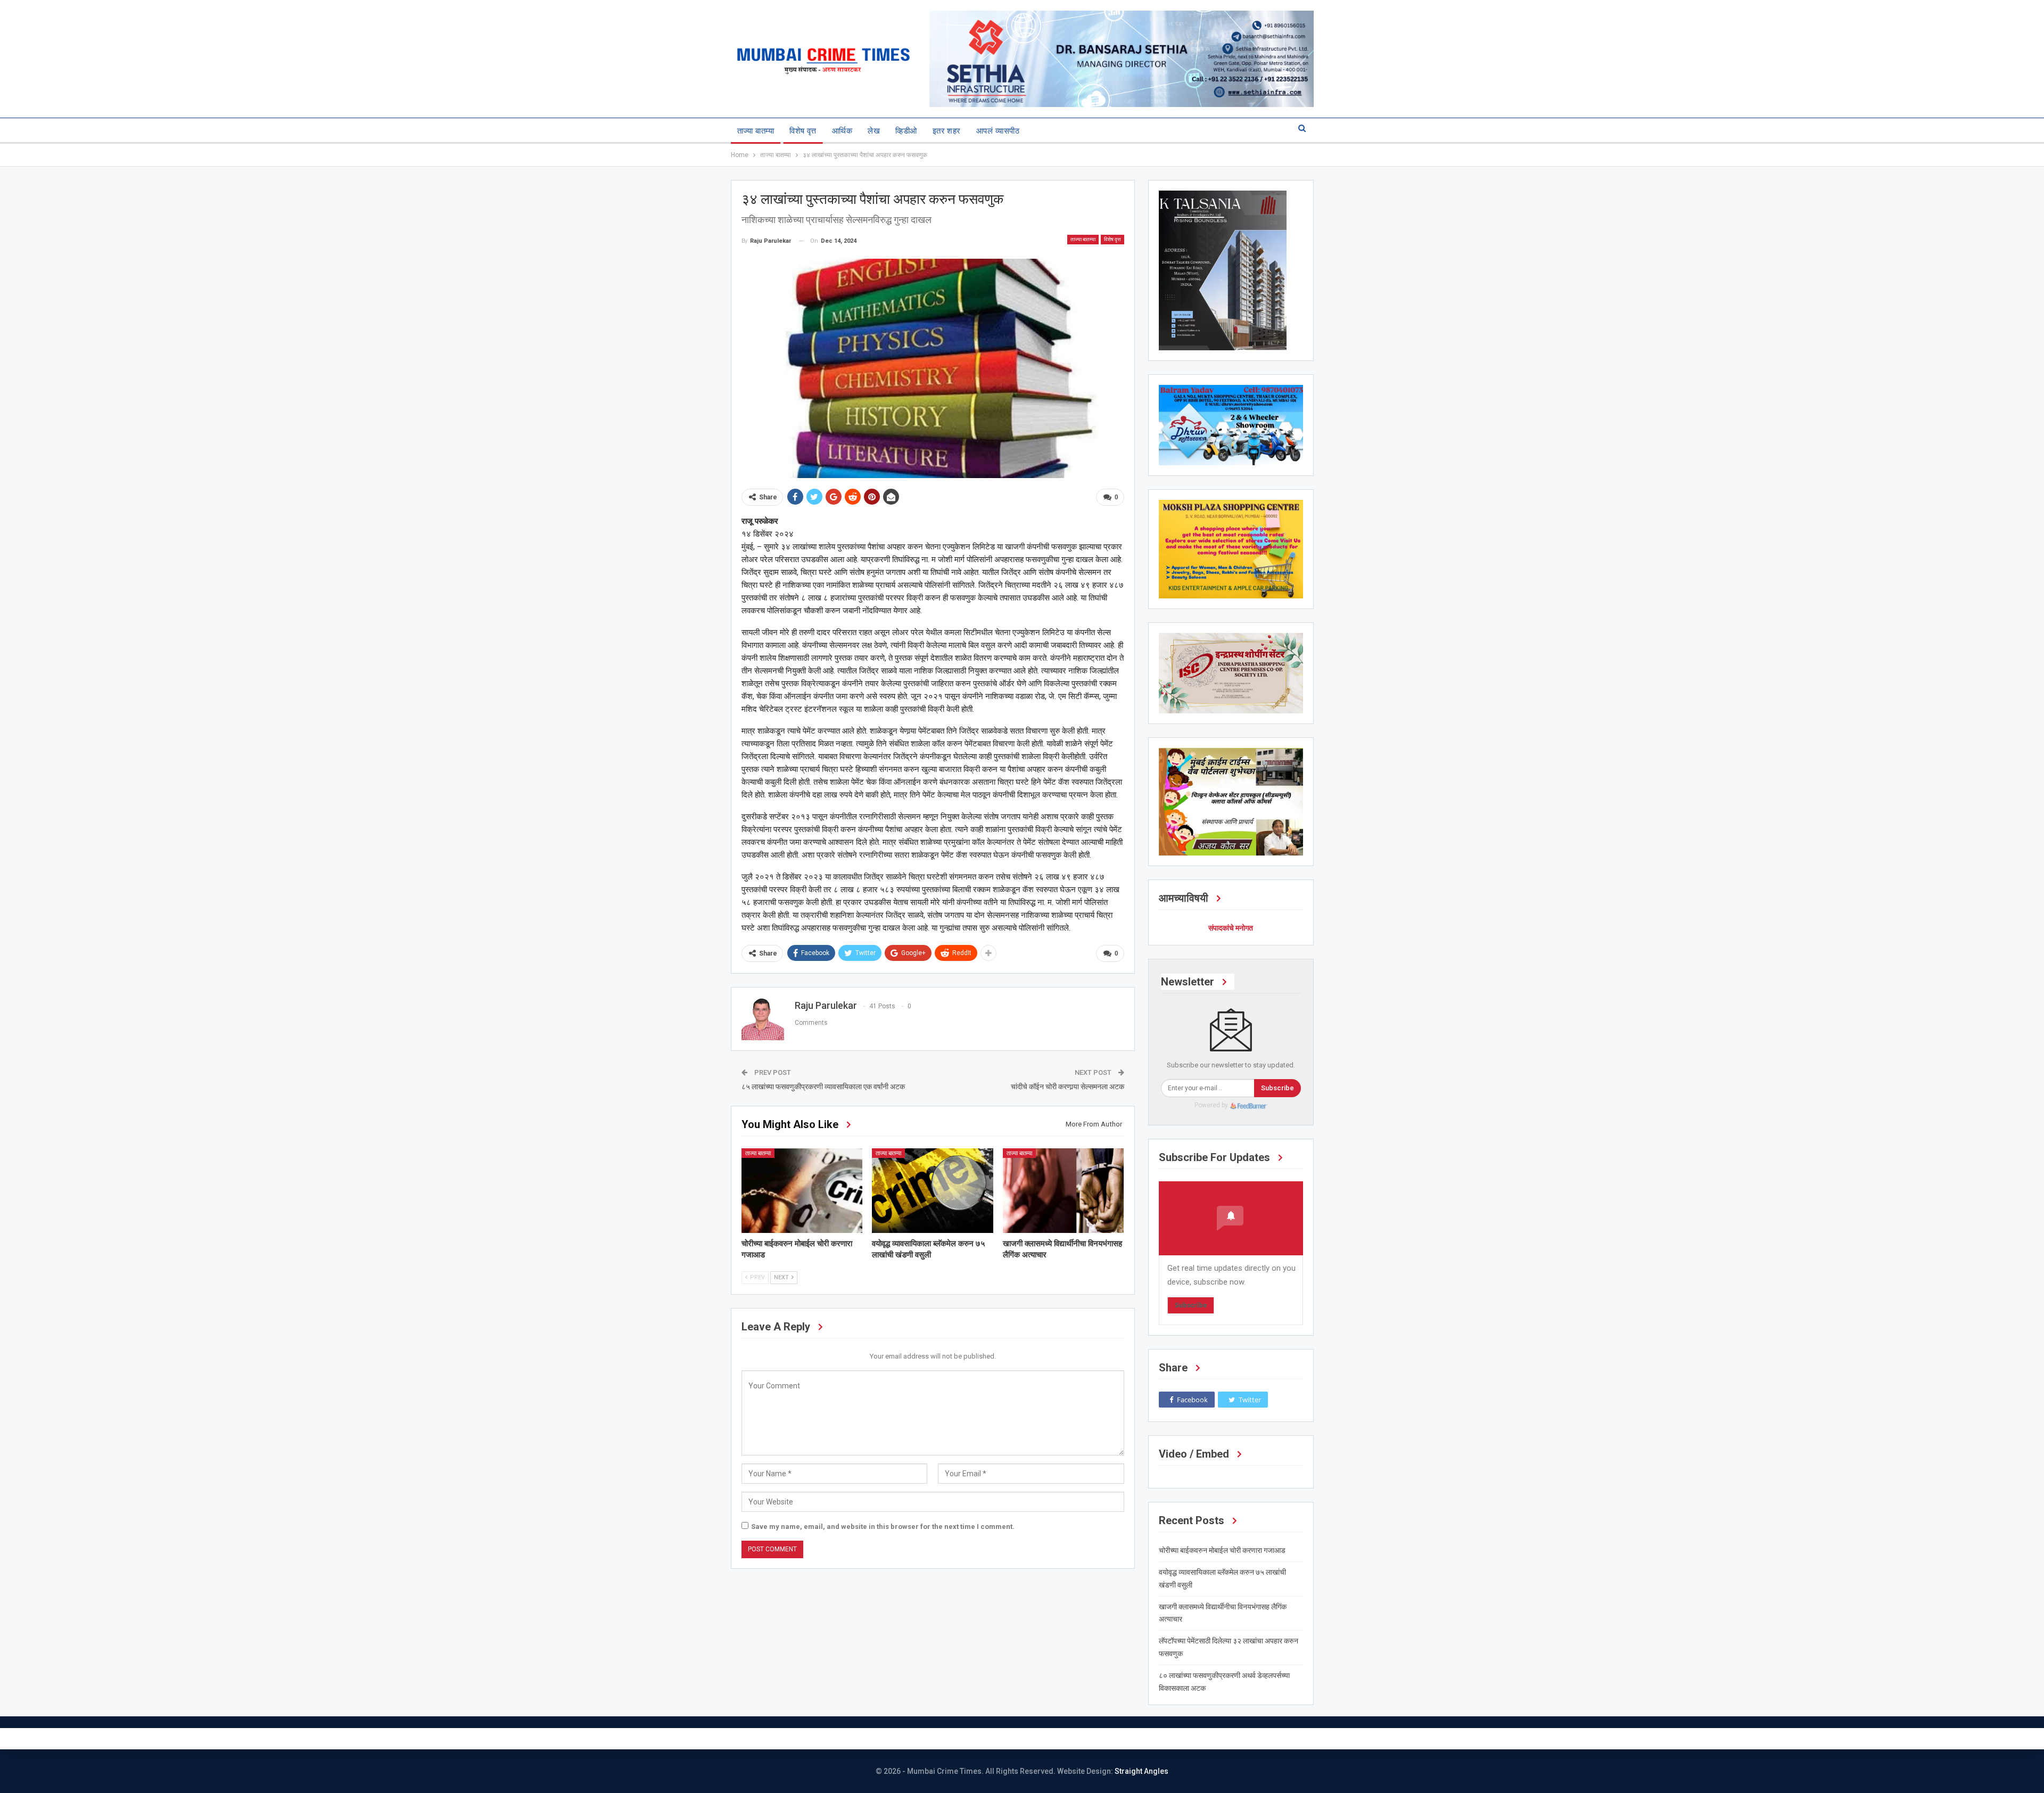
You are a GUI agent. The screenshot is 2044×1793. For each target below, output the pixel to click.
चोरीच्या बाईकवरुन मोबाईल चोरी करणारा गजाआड (1222, 1550)
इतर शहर (947, 131)
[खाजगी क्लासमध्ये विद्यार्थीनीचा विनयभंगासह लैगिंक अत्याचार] (1064, 1191)
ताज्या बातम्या (756, 131)
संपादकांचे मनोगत (1231, 928)
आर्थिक (842, 131)
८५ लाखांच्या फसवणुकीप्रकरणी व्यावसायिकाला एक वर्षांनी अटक (823, 1087)
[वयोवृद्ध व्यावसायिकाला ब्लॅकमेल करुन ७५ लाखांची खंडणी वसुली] (933, 1191)
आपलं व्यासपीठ (998, 131)
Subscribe (1278, 1088)
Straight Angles (1141, 1771)
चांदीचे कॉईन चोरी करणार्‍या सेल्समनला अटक (1068, 1087)
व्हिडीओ (906, 131)
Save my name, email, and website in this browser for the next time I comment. (883, 1527)
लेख (874, 131)
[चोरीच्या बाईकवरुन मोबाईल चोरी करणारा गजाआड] (802, 1191)
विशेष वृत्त (803, 131)
